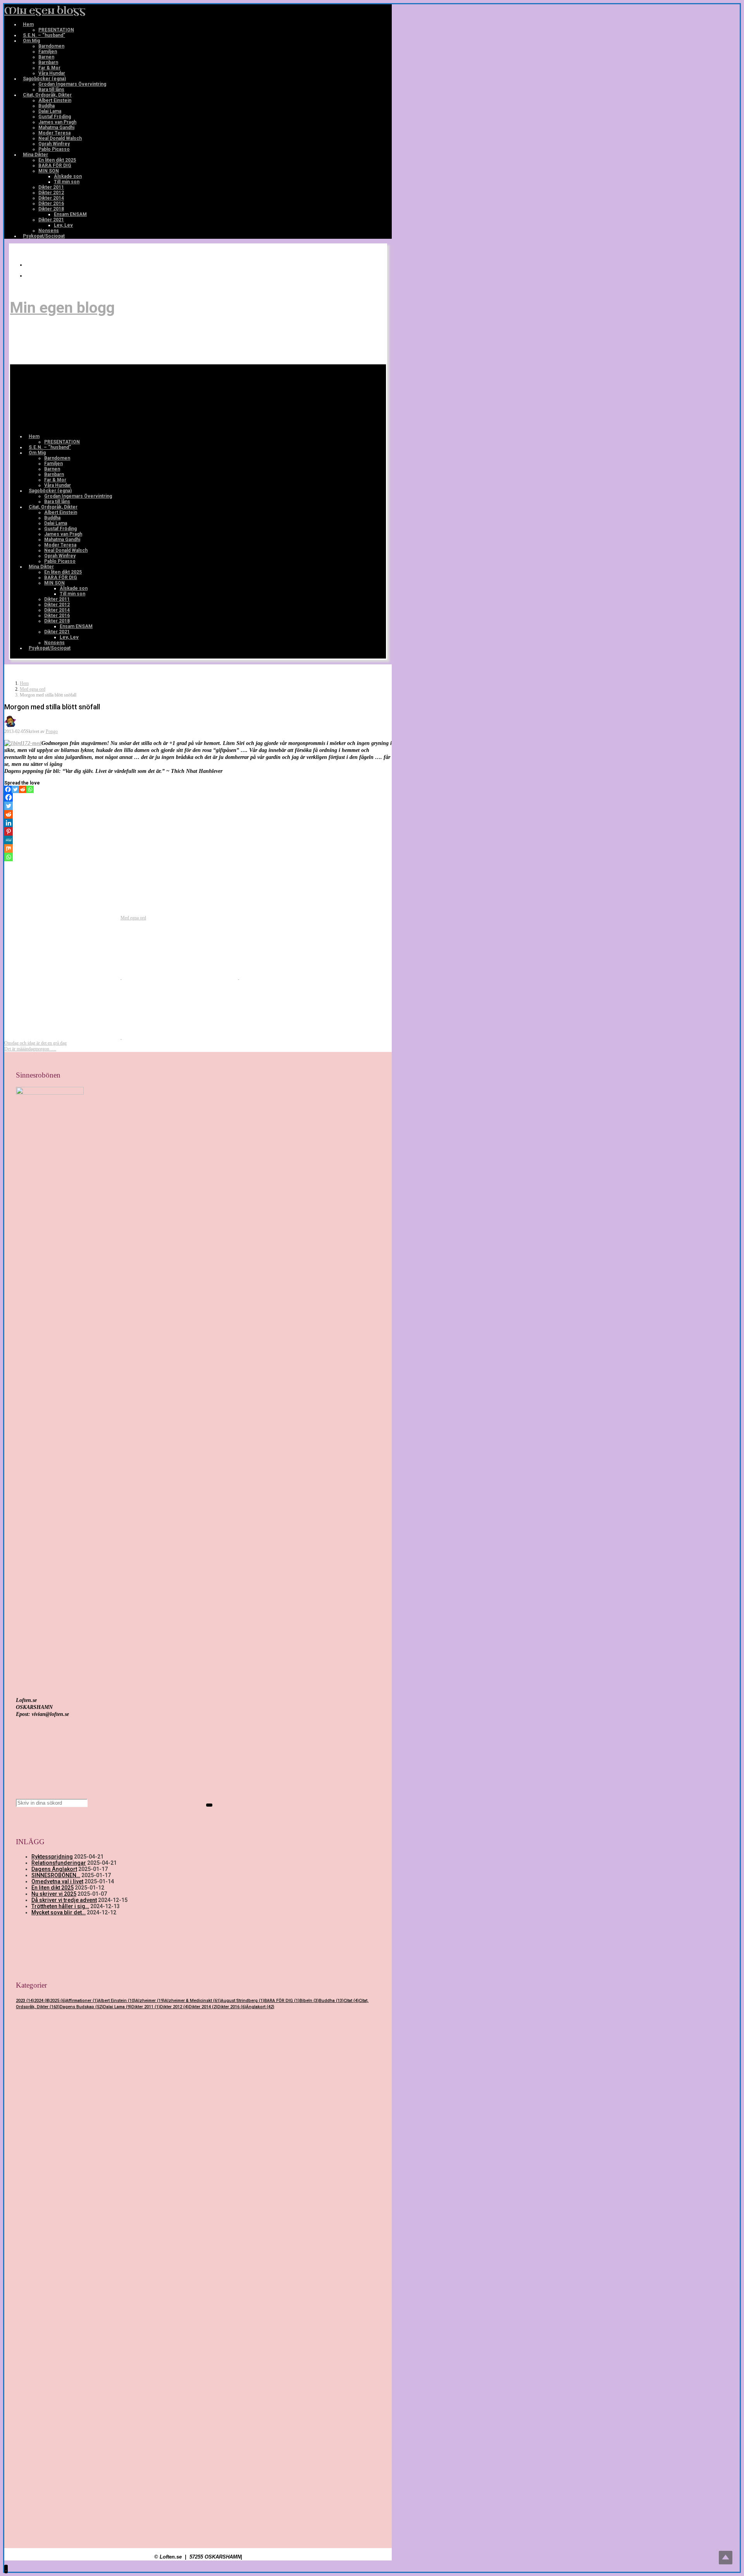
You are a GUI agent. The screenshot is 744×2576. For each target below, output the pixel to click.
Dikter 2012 (174, 2007)
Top (726, 2558)
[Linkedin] (9, 823)
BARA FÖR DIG (282, 2001)
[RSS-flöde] (30, 265)
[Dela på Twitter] (63, 978)
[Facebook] (30, 276)
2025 (58, 2001)
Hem (24, 683)
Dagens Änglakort (54, 1869)
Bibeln (309, 2001)
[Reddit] (23, 789)
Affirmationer (82, 2001)
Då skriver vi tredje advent (64, 1900)
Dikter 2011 (146, 2007)
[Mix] (9, 848)
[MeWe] (9, 840)
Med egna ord (33, 689)
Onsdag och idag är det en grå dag (35, 1043)
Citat (351, 2001)
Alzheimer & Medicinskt (193, 2001)
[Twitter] (15, 789)
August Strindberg (243, 2001)
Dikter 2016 (232, 2007)
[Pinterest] (9, 831)
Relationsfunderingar (59, 1863)
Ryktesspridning (52, 1857)
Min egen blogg (45, 11)
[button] (6, 2569)
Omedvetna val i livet (57, 1881)
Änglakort (260, 2007)
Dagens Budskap (81, 2007)
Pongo (52, 731)
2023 (25, 2001)
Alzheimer (150, 2001)
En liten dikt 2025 (53, 1888)
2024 (42, 2001)
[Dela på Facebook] (180, 978)
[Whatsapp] (30, 789)
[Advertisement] (198, 2087)
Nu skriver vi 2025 (54, 1894)
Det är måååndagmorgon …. (30, 1049)
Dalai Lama (117, 2007)
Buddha (331, 2001)
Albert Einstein (117, 2001)
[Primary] (71, 398)
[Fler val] (180, 1037)
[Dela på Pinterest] (297, 978)
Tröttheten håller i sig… (60, 1906)
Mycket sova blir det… (59, 1912)
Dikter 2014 (203, 2007)
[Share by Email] (63, 1037)
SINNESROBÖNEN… (56, 1875)
